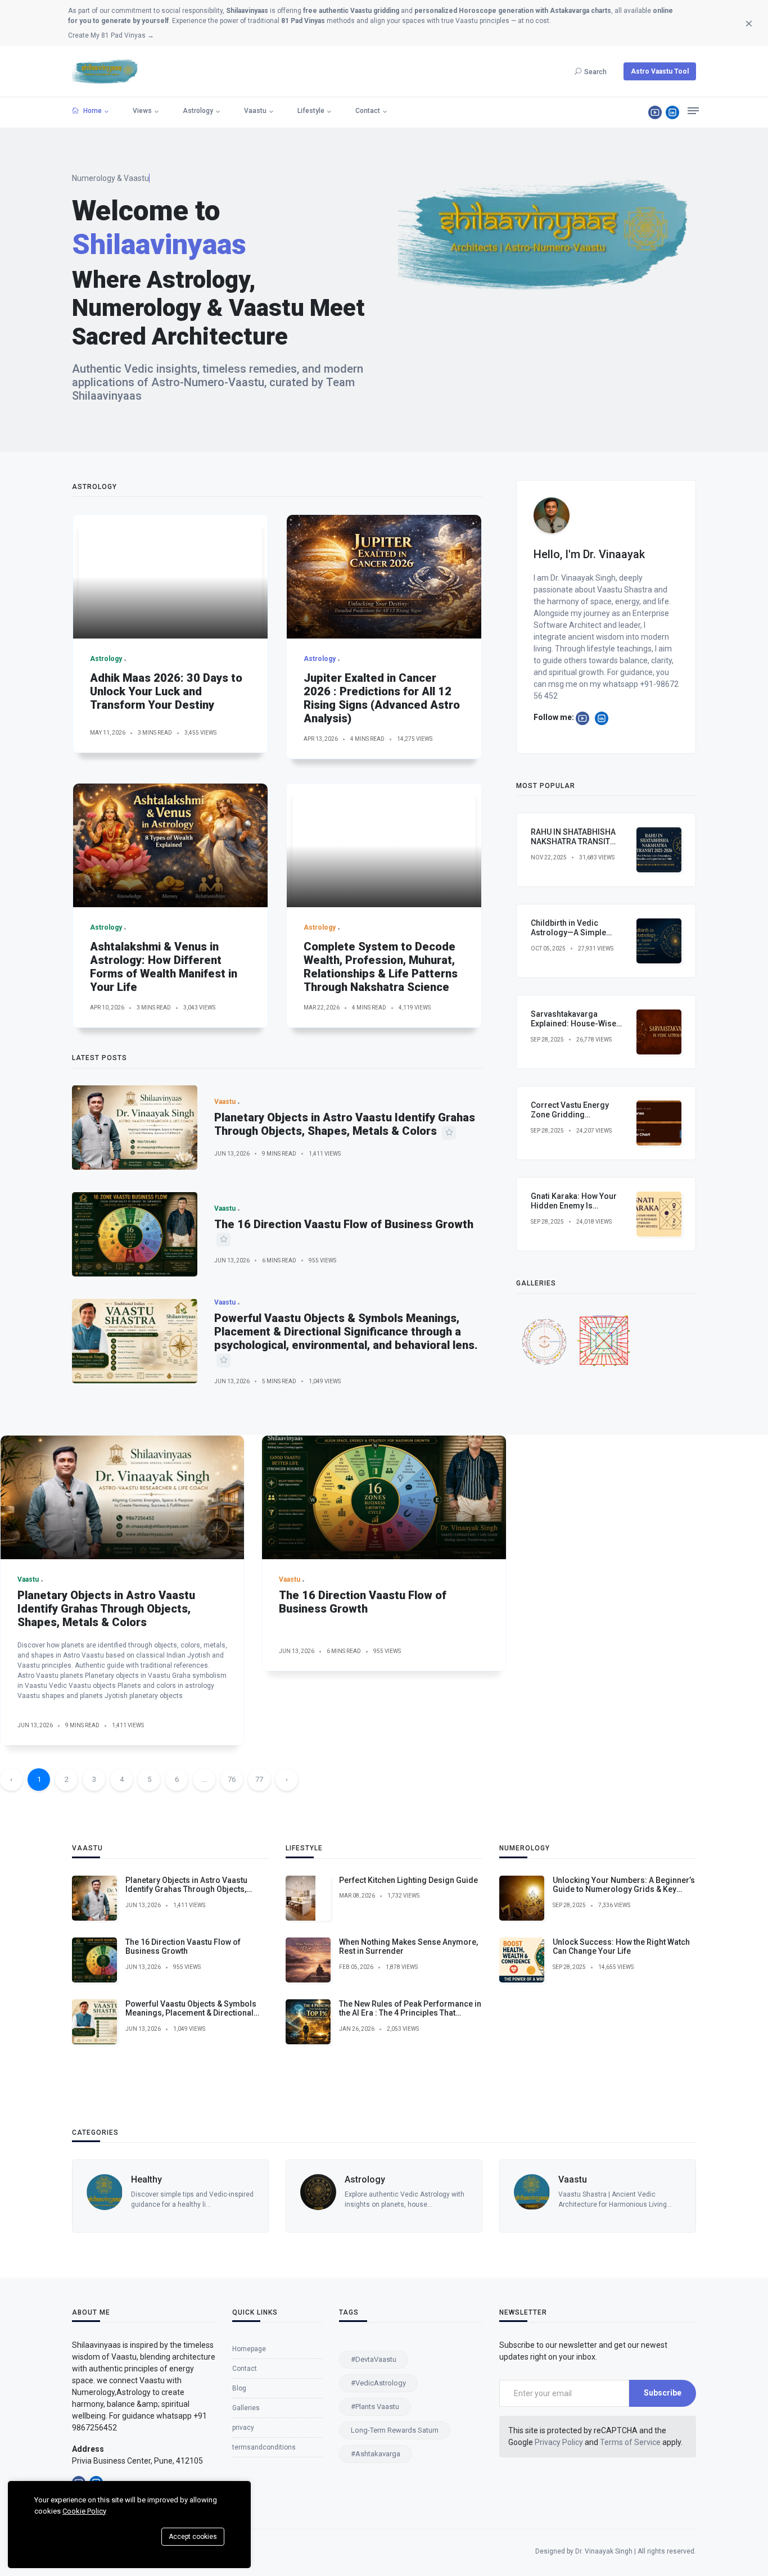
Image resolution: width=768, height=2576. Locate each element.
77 (259, 1779)
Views (142, 111)
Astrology (198, 111)
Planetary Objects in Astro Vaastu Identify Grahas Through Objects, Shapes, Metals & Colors (345, 1124)
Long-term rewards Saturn (395, 2430)
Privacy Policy (559, 2442)
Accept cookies (193, 2537)
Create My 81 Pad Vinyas (111, 35)
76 (232, 1779)
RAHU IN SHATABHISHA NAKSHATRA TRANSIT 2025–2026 (573, 841)
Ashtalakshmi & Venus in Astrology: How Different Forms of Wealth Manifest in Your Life (164, 967)
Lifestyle (311, 111)
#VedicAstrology (378, 2383)
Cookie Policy (84, 2511)
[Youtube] (655, 112)
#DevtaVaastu (374, 2359)
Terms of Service (630, 2442)
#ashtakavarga (376, 2454)
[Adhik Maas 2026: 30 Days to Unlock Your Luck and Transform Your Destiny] (170, 577)
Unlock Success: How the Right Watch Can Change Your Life (621, 1947)
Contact (368, 111)
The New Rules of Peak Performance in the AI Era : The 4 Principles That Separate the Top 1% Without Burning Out (410, 2018)
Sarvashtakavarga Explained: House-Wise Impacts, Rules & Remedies (573, 1028)
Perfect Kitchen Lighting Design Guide (408, 1880)
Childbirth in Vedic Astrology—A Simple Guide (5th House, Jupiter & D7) (577, 937)
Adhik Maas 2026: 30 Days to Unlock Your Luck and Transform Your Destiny (166, 691)
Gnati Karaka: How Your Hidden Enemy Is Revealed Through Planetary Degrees (574, 1210)
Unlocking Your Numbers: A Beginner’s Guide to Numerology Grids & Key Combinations (624, 1890)
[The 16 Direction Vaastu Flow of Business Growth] (135, 1234)
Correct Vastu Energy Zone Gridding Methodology (570, 1115)
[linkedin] (672, 112)
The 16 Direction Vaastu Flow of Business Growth (344, 1224)
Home (92, 111)
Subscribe (663, 2393)
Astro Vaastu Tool (660, 71)
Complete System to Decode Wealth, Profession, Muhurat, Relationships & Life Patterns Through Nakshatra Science (381, 967)
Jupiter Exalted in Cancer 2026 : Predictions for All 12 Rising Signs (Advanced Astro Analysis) (382, 698)
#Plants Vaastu (375, 2407)
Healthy (146, 2179)
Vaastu (255, 111)
